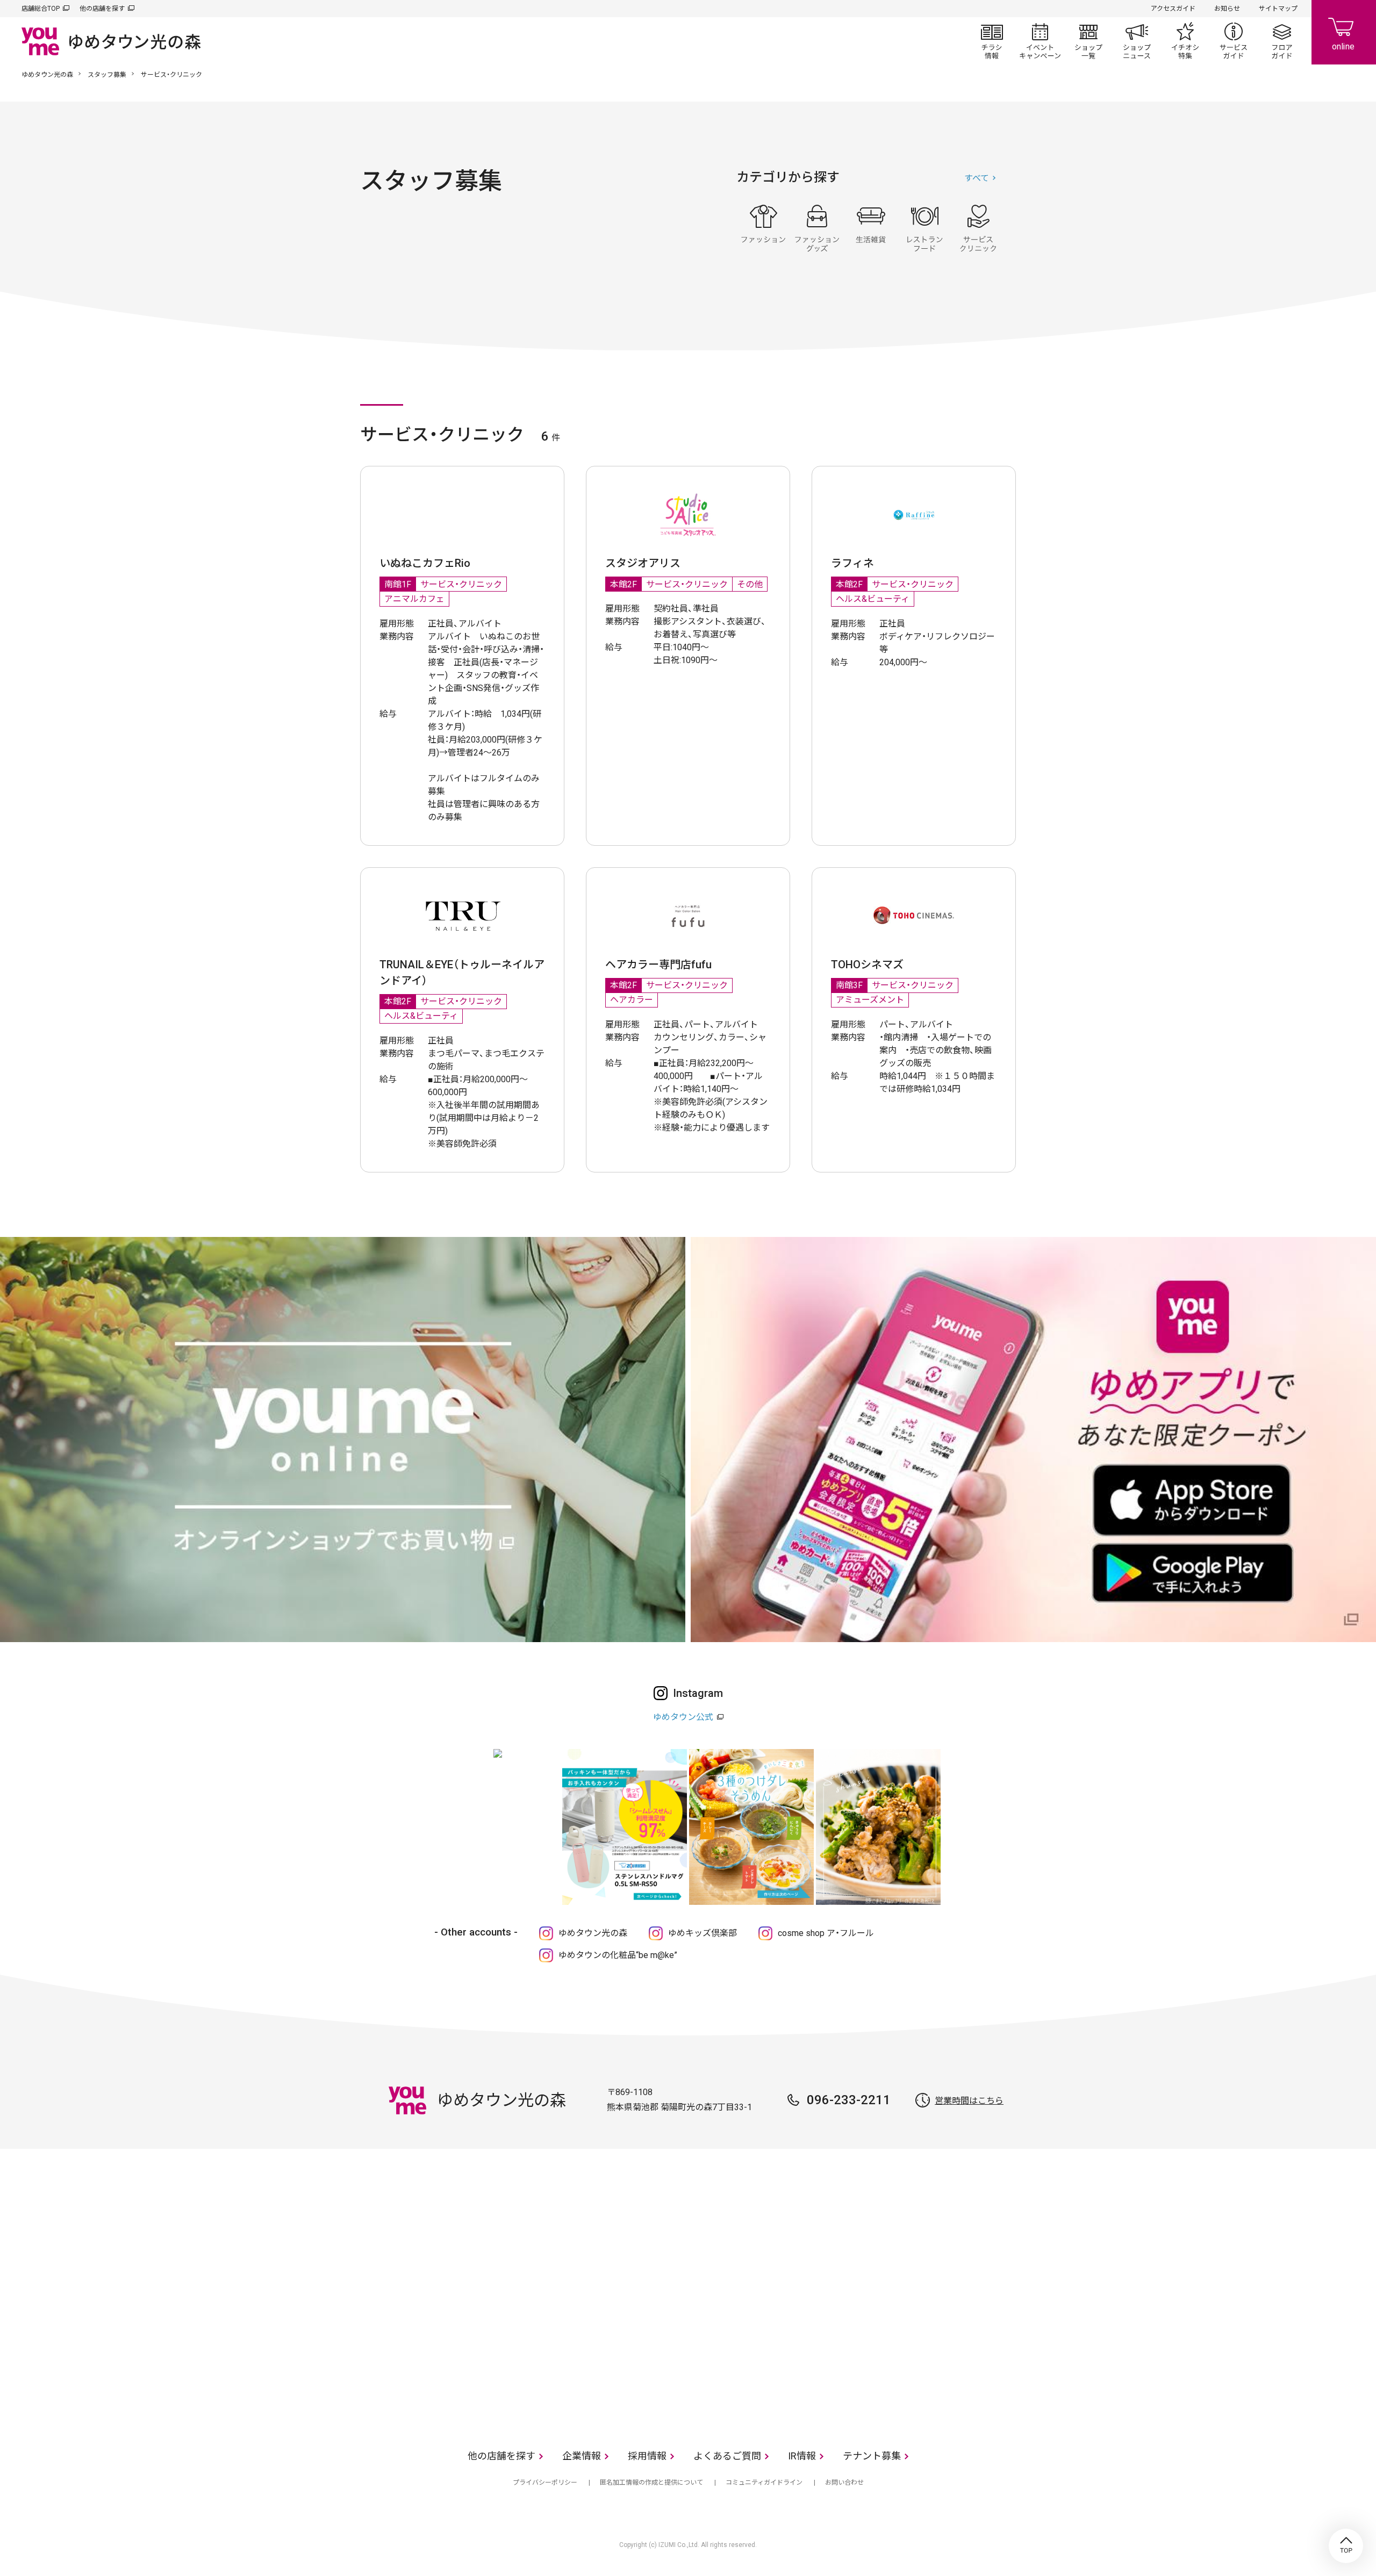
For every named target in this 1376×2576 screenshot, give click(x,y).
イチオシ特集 (1185, 41)
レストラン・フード (924, 228)
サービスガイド (1234, 41)
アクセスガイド (1173, 9)
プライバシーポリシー (545, 2483)
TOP (1346, 2546)
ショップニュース (1137, 41)
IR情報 (802, 2456)
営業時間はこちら (969, 2101)
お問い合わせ (844, 2483)
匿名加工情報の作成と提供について (651, 2483)
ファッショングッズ (817, 228)
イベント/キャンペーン (1040, 41)
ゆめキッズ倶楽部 (703, 1933)
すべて (977, 178)
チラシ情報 (992, 41)
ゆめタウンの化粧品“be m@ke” (618, 1955)
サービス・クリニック (978, 228)
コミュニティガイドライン (764, 2483)
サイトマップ (1278, 9)
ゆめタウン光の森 (47, 75)
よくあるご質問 (727, 2456)
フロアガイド (1282, 41)
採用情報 (647, 2456)
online (1344, 32)
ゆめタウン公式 (683, 1717)
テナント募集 (872, 2456)
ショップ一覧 (1088, 41)
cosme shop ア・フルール (826, 1933)
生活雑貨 (871, 228)
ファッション (763, 228)
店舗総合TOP (41, 9)
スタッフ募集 (107, 75)
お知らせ (1227, 9)
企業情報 (582, 2456)
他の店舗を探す (102, 9)
